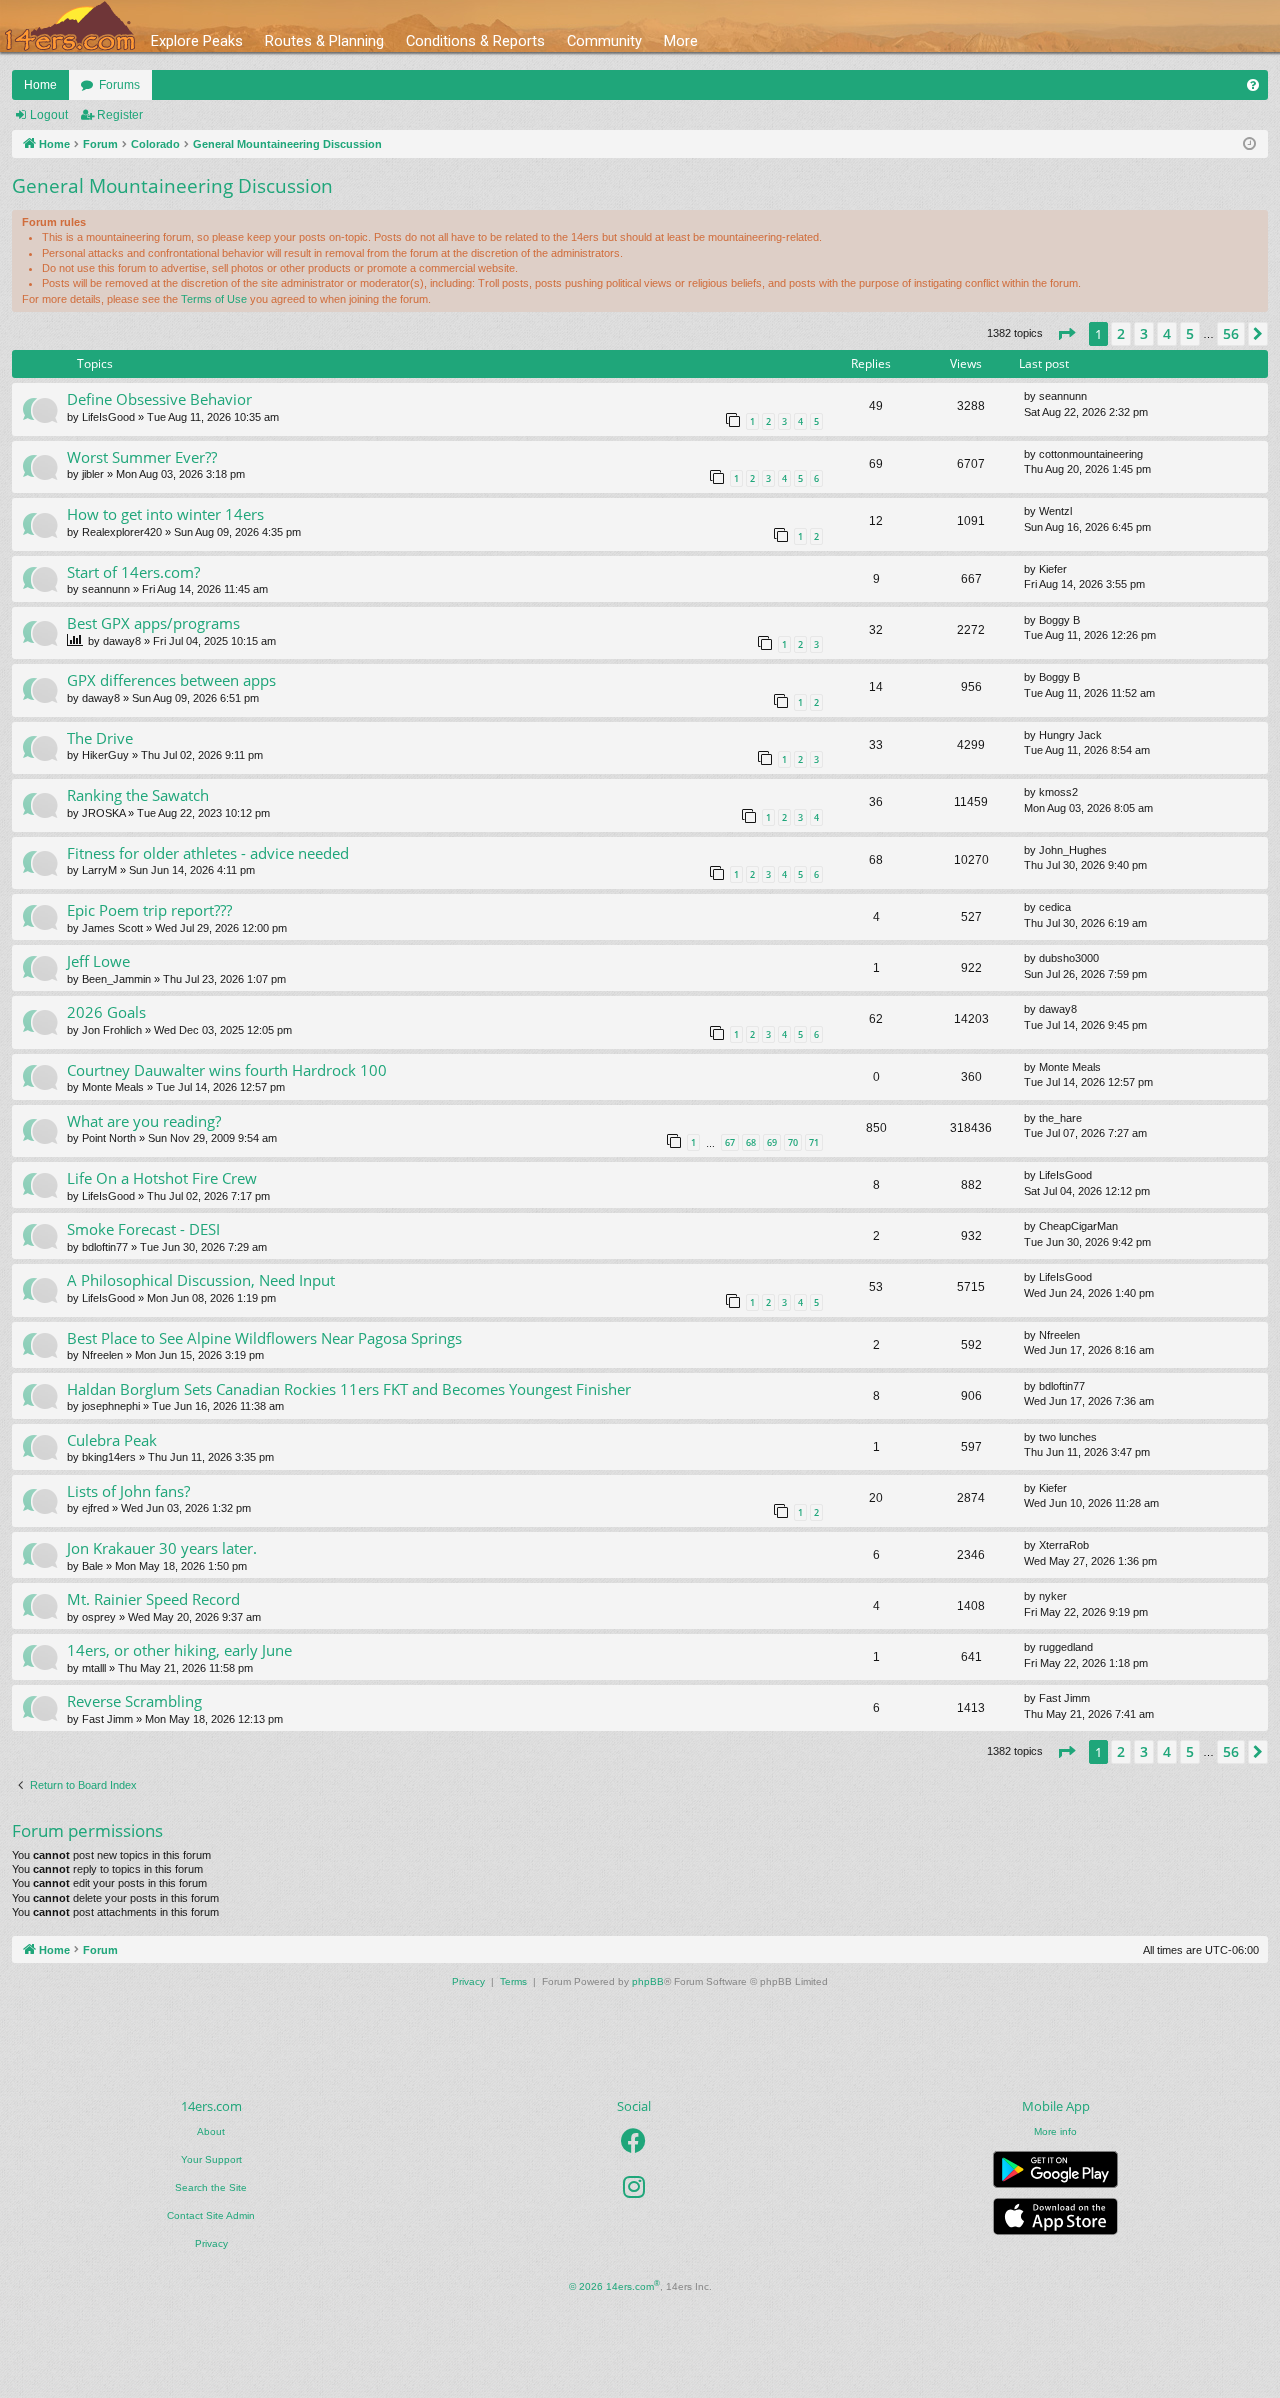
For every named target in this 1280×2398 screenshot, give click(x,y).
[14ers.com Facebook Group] (633, 2141)
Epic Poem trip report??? (149, 910)
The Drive (100, 738)
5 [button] (1190, 333)
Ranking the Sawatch (138, 795)
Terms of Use (214, 299)
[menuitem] (1253, 85)
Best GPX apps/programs (153, 623)
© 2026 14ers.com (614, 2285)
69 (772, 1142)
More (681, 41)
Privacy (211, 2243)
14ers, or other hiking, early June (179, 1650)
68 (751, 1142)
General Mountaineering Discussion (172, 186)
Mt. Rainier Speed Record (153, 1599)
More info (1055, 2131)
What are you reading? (144, 1121)
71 (814, 1142)
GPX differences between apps (171, 680)
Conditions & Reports (475, 41)
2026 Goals (106, 1012)
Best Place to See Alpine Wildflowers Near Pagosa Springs (264, 1338)
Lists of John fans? (128, 1491)
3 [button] (1144, 333)
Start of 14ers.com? (133, 572)
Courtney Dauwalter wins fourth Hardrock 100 (227, 1070)
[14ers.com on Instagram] (634, 2187)
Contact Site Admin (211, 2215)
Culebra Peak (112, 1440)
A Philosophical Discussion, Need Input (201, 1280)
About (211, 2131)
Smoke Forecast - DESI (143, 1229)
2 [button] (1121, 333)
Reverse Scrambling (134, 1701)
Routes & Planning (324, 41)
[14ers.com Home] (70, 26)
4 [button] (1167, 333)
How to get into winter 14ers (165, 514)
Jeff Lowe (98, 961)
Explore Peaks (197, 41)
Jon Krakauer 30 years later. (162, 1548)
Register (120, 115)
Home (40, 85)
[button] (1066, 334)
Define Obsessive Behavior (159, 399)
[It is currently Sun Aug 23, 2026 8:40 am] (1249, 144)
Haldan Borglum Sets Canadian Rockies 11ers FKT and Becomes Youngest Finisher (349, 1389)
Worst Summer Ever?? (142, 457)
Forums (119, 85)
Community (604, 41)
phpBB (648, 1981)
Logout (49, 115)
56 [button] (1231, 333)
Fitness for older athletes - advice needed (208, 853)
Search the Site (211, 2187)
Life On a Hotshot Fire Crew (162, 1178)
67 (730, 1142)
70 (793, 1142)
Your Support (211, 2159)
